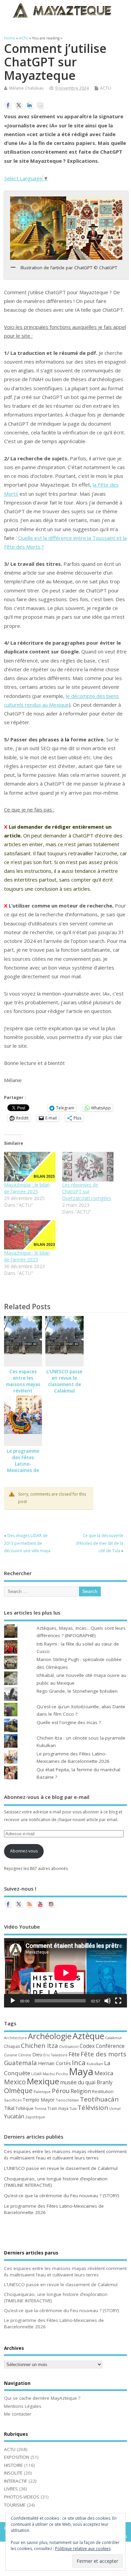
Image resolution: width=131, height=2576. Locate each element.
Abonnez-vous (24, 1851)
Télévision (93, 2108)
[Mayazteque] (19, 1904)
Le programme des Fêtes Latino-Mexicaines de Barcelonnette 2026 (23, 1467)
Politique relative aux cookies (83, 2549)
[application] (66, 1973)
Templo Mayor (39, 2100)
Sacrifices (13, 2100)
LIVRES (11, 2489)
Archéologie (50, 2036)
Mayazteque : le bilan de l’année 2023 (27, 1256)
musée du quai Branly (86, 2082)
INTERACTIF (16, 2481)
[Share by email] (40, 105)
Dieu (37, 2054)
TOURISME (15, 2505)
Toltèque (25, 2108)
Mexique (43, 2081)
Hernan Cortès (54, 2063)
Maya (81, 2072)
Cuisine (11, 2055)
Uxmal (115, 2109)
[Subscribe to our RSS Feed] (30, 1904)
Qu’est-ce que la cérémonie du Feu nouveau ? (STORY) (62, 2196)
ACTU (105, 88)
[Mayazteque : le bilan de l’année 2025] (30, 1167)
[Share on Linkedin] (30, 105)
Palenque (42, 2092)
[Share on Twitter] (19, 105)
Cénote (25, 2055)
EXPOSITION (17, 2457)
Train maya (58, 2108)
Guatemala (20, 2063)
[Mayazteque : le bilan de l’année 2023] (30, 1235)
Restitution (103, 2092)
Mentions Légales (23, 2406)
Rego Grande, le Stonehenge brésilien (77, 1691)
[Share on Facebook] (8, 105)
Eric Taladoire (55, 2055)
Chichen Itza (39, 2045)
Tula (73, 2109)
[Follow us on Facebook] (8, 1904)
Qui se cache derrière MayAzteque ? (42, 2398)
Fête (74, 2054)
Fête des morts (103, 2054)
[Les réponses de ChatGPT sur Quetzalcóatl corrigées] (88, 1167)
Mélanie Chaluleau (26, 88)
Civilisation (69, 2046)
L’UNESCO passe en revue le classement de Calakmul (64, 1381)
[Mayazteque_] (51, 1904)
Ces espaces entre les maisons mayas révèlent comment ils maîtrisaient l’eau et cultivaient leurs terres (65, 2155)
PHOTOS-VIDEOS (22, 2497)
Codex (87, 2046)
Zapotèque (35, 2117)
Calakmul (113, 2038)
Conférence (110, 2046)
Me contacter (18, 2414)
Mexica (104, 2073)
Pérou (61, 2091)
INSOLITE (13, 2473)
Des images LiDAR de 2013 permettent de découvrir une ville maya (27, 1543)
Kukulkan (95, 2064)
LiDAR (36, 2074)
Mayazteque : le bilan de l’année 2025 (27, 1188)
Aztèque (88, 2036)
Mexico (15, 2082)
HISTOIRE (13, 2465)
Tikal (9, 2108)
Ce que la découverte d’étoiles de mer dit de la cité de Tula (100, 1543)
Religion (81, 2091)
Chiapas (12, 2046)
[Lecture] (13, 2001)
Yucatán (14, 2116)
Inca (79, 2062)
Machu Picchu (55, 2074)
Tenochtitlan (67, 2100)
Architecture (15, 2038)
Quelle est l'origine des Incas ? (69, 1722)
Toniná (40, 2109)
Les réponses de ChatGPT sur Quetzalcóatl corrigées (87, 1191)
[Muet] (107, 2001)
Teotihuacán (99, 2099)
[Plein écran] (118, 2001)
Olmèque (18, 2091)
